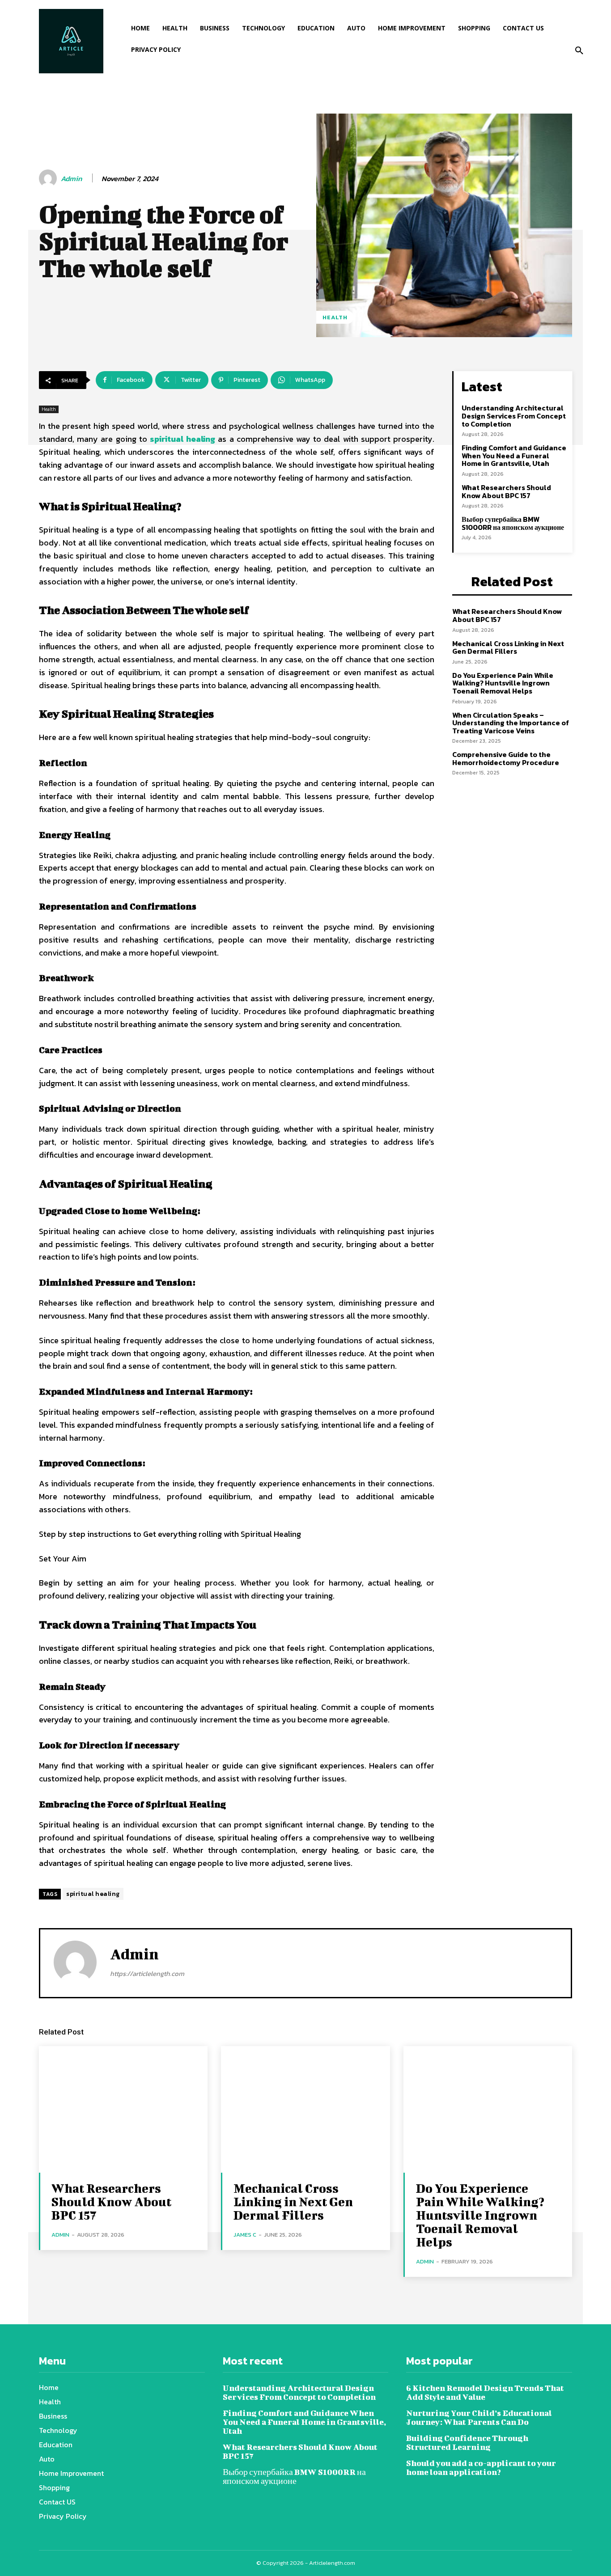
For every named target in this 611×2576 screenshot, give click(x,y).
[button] (579, 51)
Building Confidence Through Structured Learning (467, 2443)
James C (245, 2235)
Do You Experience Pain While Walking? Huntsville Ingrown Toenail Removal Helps (503, 683)
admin (71, 179)
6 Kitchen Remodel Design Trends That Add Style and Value (485, 2392)
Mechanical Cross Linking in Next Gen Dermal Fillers (508, 647)
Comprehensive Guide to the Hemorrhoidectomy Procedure (506, 758)
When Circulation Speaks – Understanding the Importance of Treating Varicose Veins (511, 723)
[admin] (49, 178)
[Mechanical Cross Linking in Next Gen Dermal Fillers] (305, 2109)
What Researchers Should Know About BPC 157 (506, 491)
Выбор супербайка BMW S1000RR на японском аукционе (513, 523)
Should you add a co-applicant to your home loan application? (481, 2468)
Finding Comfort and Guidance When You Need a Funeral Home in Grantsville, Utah (514, 455)
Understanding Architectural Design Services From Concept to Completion (514, 416)
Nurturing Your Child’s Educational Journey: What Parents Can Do (479, 2417)
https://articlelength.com (147, 1973)
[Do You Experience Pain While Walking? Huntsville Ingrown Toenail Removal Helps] (488, 2109)
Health (335, 317)
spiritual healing (93, 1894)
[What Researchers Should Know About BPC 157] (123, 2109)
